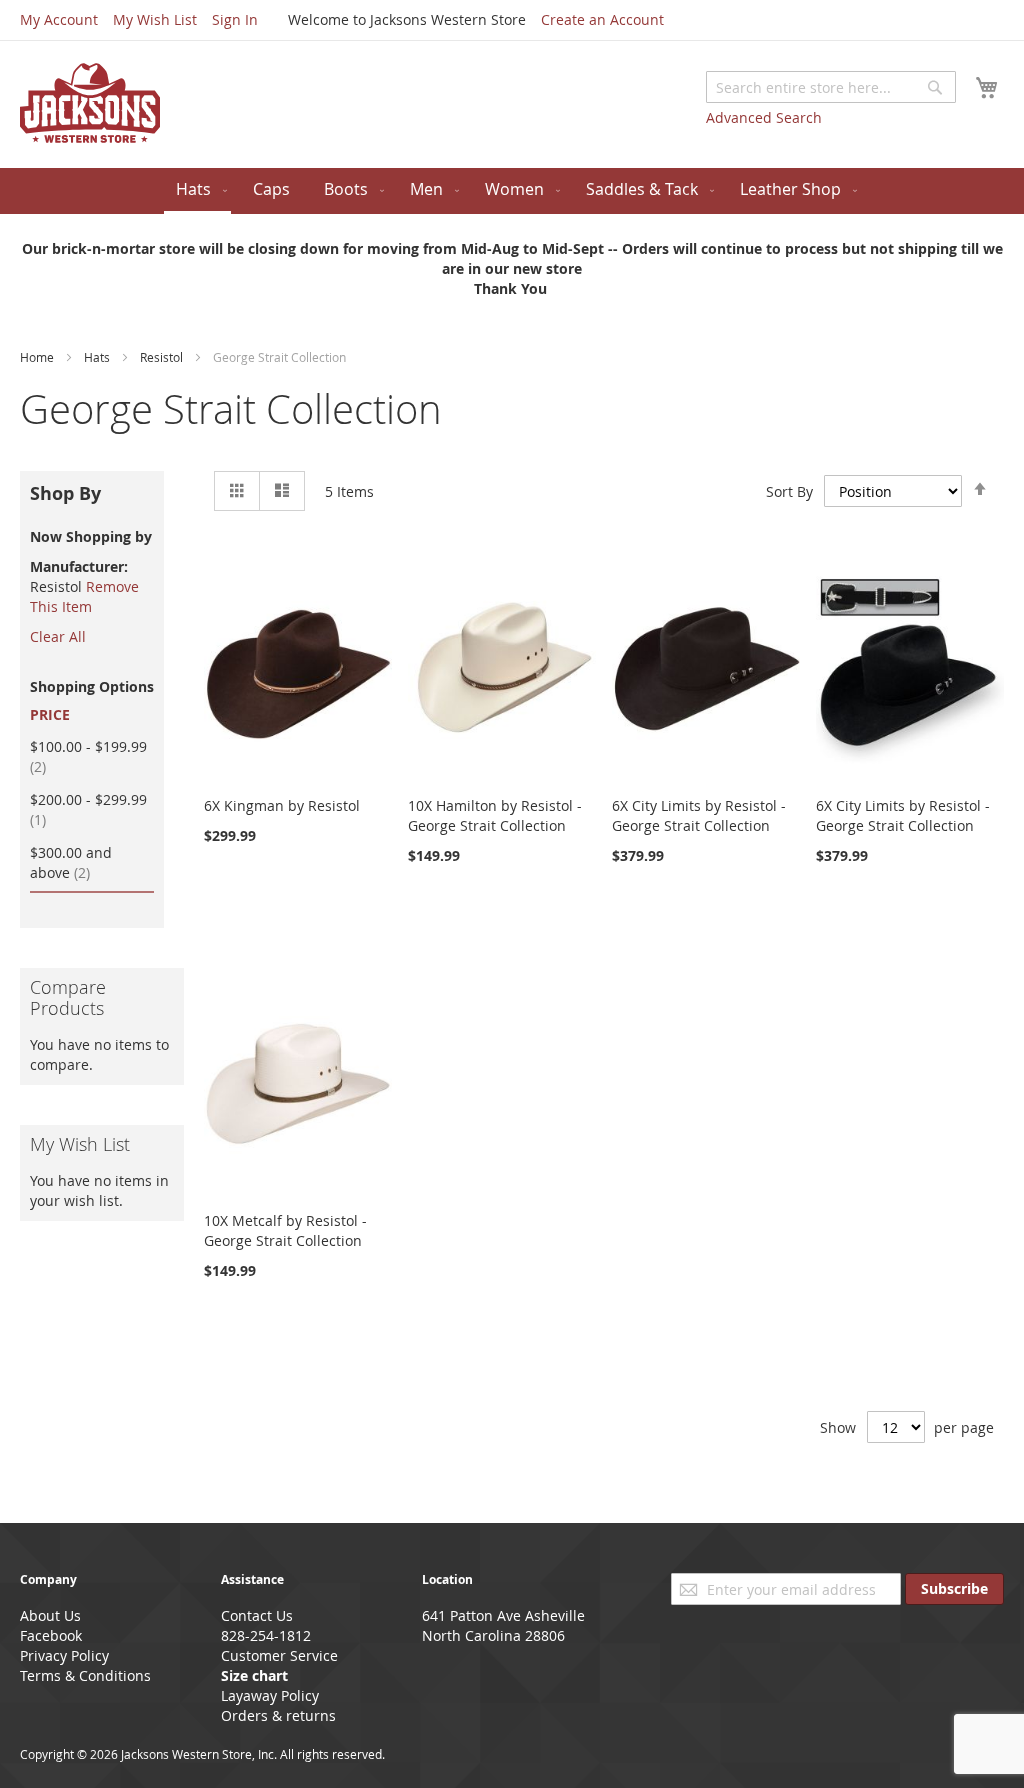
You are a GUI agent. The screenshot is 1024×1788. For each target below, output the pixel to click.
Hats (98, 357)
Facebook (51, 1635)
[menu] (512, 191)
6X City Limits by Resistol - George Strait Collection (699, 815)
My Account (59, 19)
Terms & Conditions (85, 1675)
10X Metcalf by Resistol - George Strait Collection (285, 1230)
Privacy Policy (64, 1655)
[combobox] (831, 87)
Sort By (789, 491)
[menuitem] (197, 191)
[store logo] (90, 103)
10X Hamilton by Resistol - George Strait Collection (495, 815)
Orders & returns (278, 1715)
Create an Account (602, 19)
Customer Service (279, 1655)
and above (72, 862)
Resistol (163, 357)
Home (38, 357)
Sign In (235, 19)
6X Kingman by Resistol (282, 805)
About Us (50, 1615)
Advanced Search (764, 117)
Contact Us (257, 1615)
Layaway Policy (270, 1695)
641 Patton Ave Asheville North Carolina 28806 (503, 1625)
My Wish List (155, 19)
